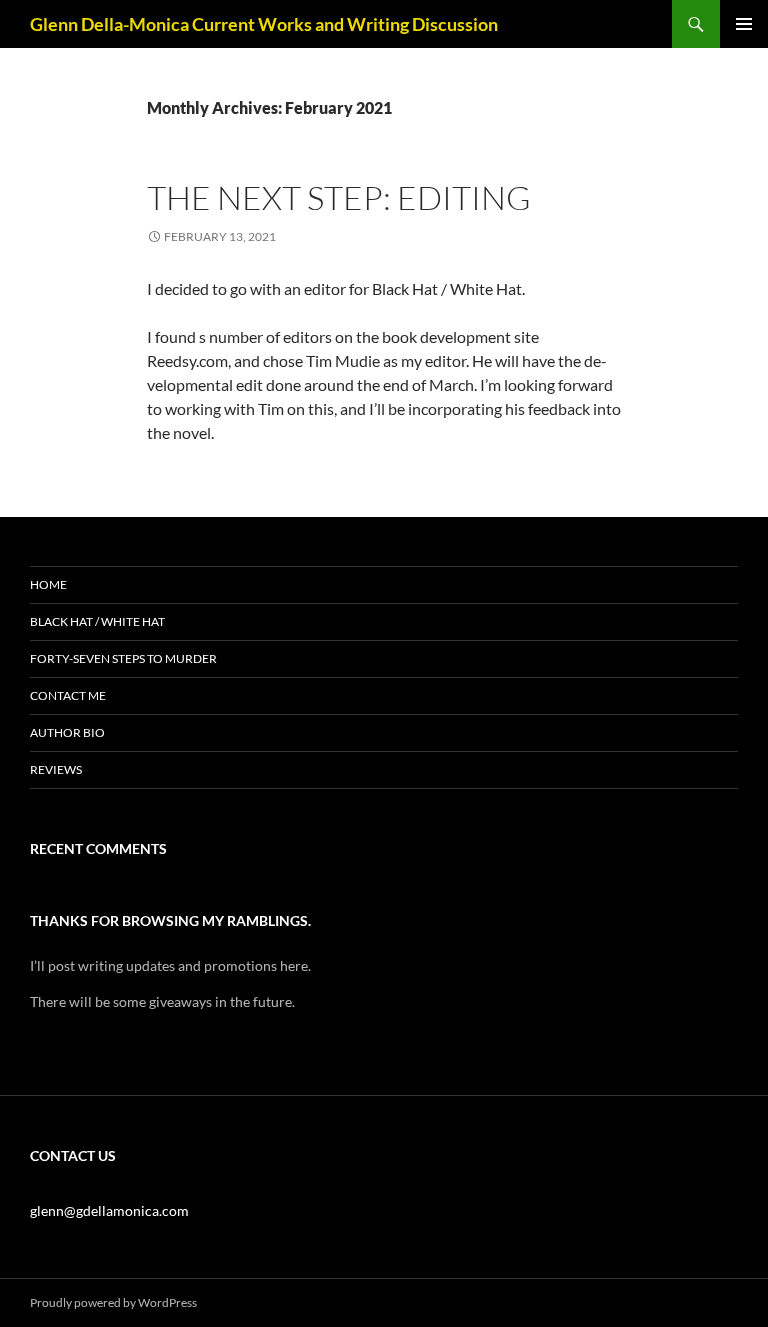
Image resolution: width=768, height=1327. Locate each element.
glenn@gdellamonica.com (109, 1210)
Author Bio (67, 732)
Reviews (56, 769)
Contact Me (68, 695)
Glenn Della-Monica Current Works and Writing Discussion (264, 24)
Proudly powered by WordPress (113, 1302)
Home (48, 584)
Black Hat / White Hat (97, 621)
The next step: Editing (339, 197)
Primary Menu (744, 24)
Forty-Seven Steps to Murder (123, 658)
